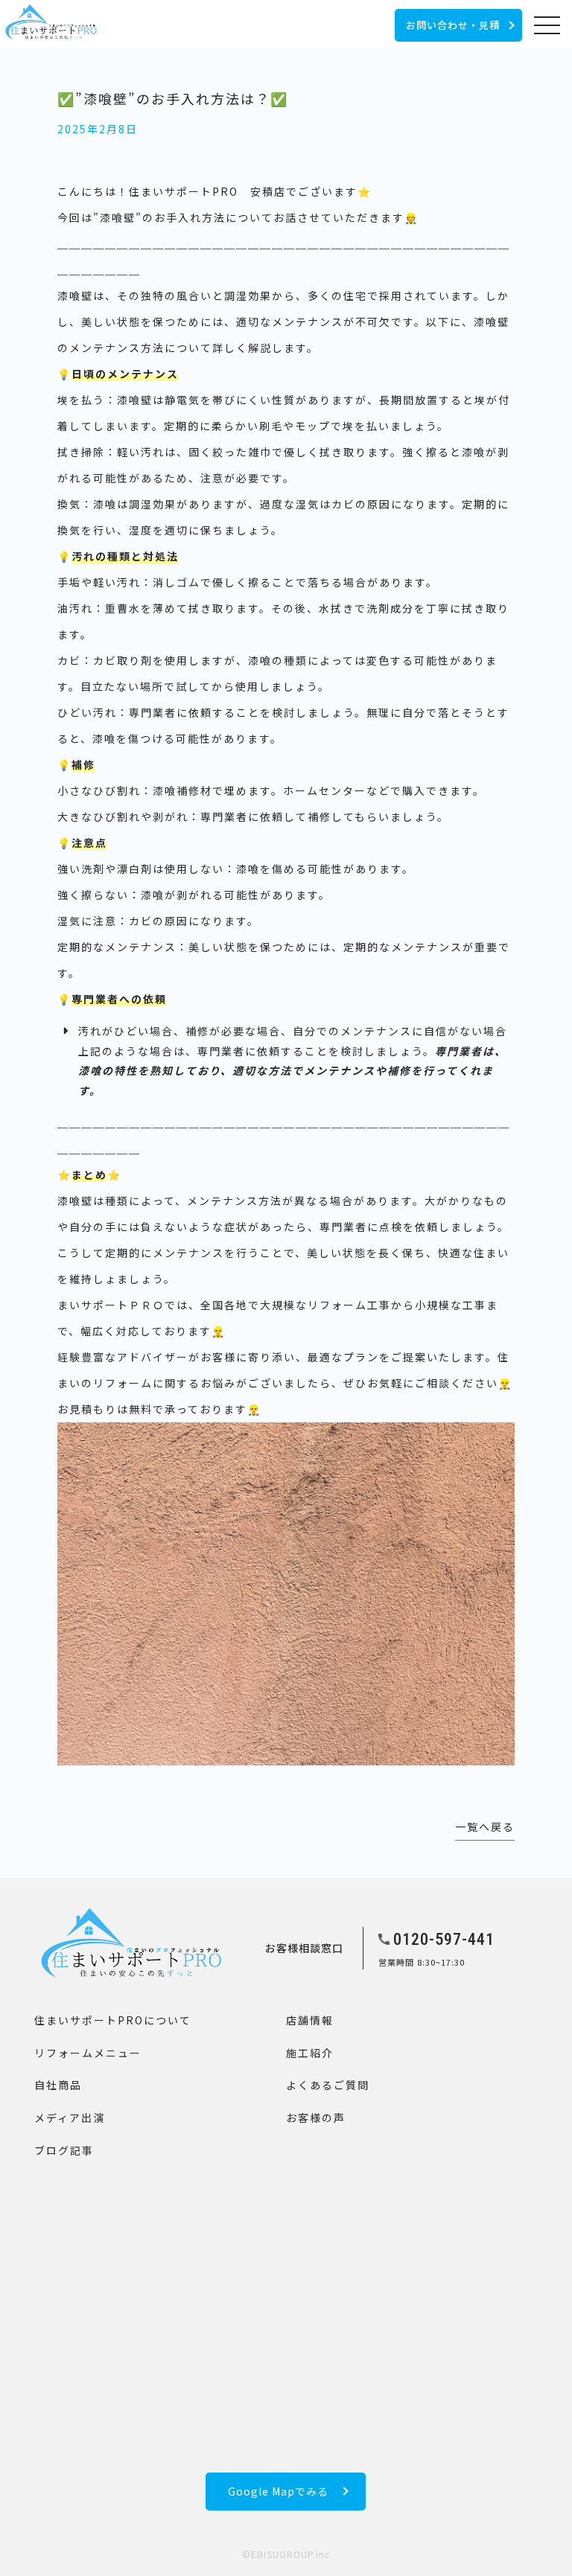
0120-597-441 (444, 1939)
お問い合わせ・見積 (453, 25)
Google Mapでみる (278, 2491)
